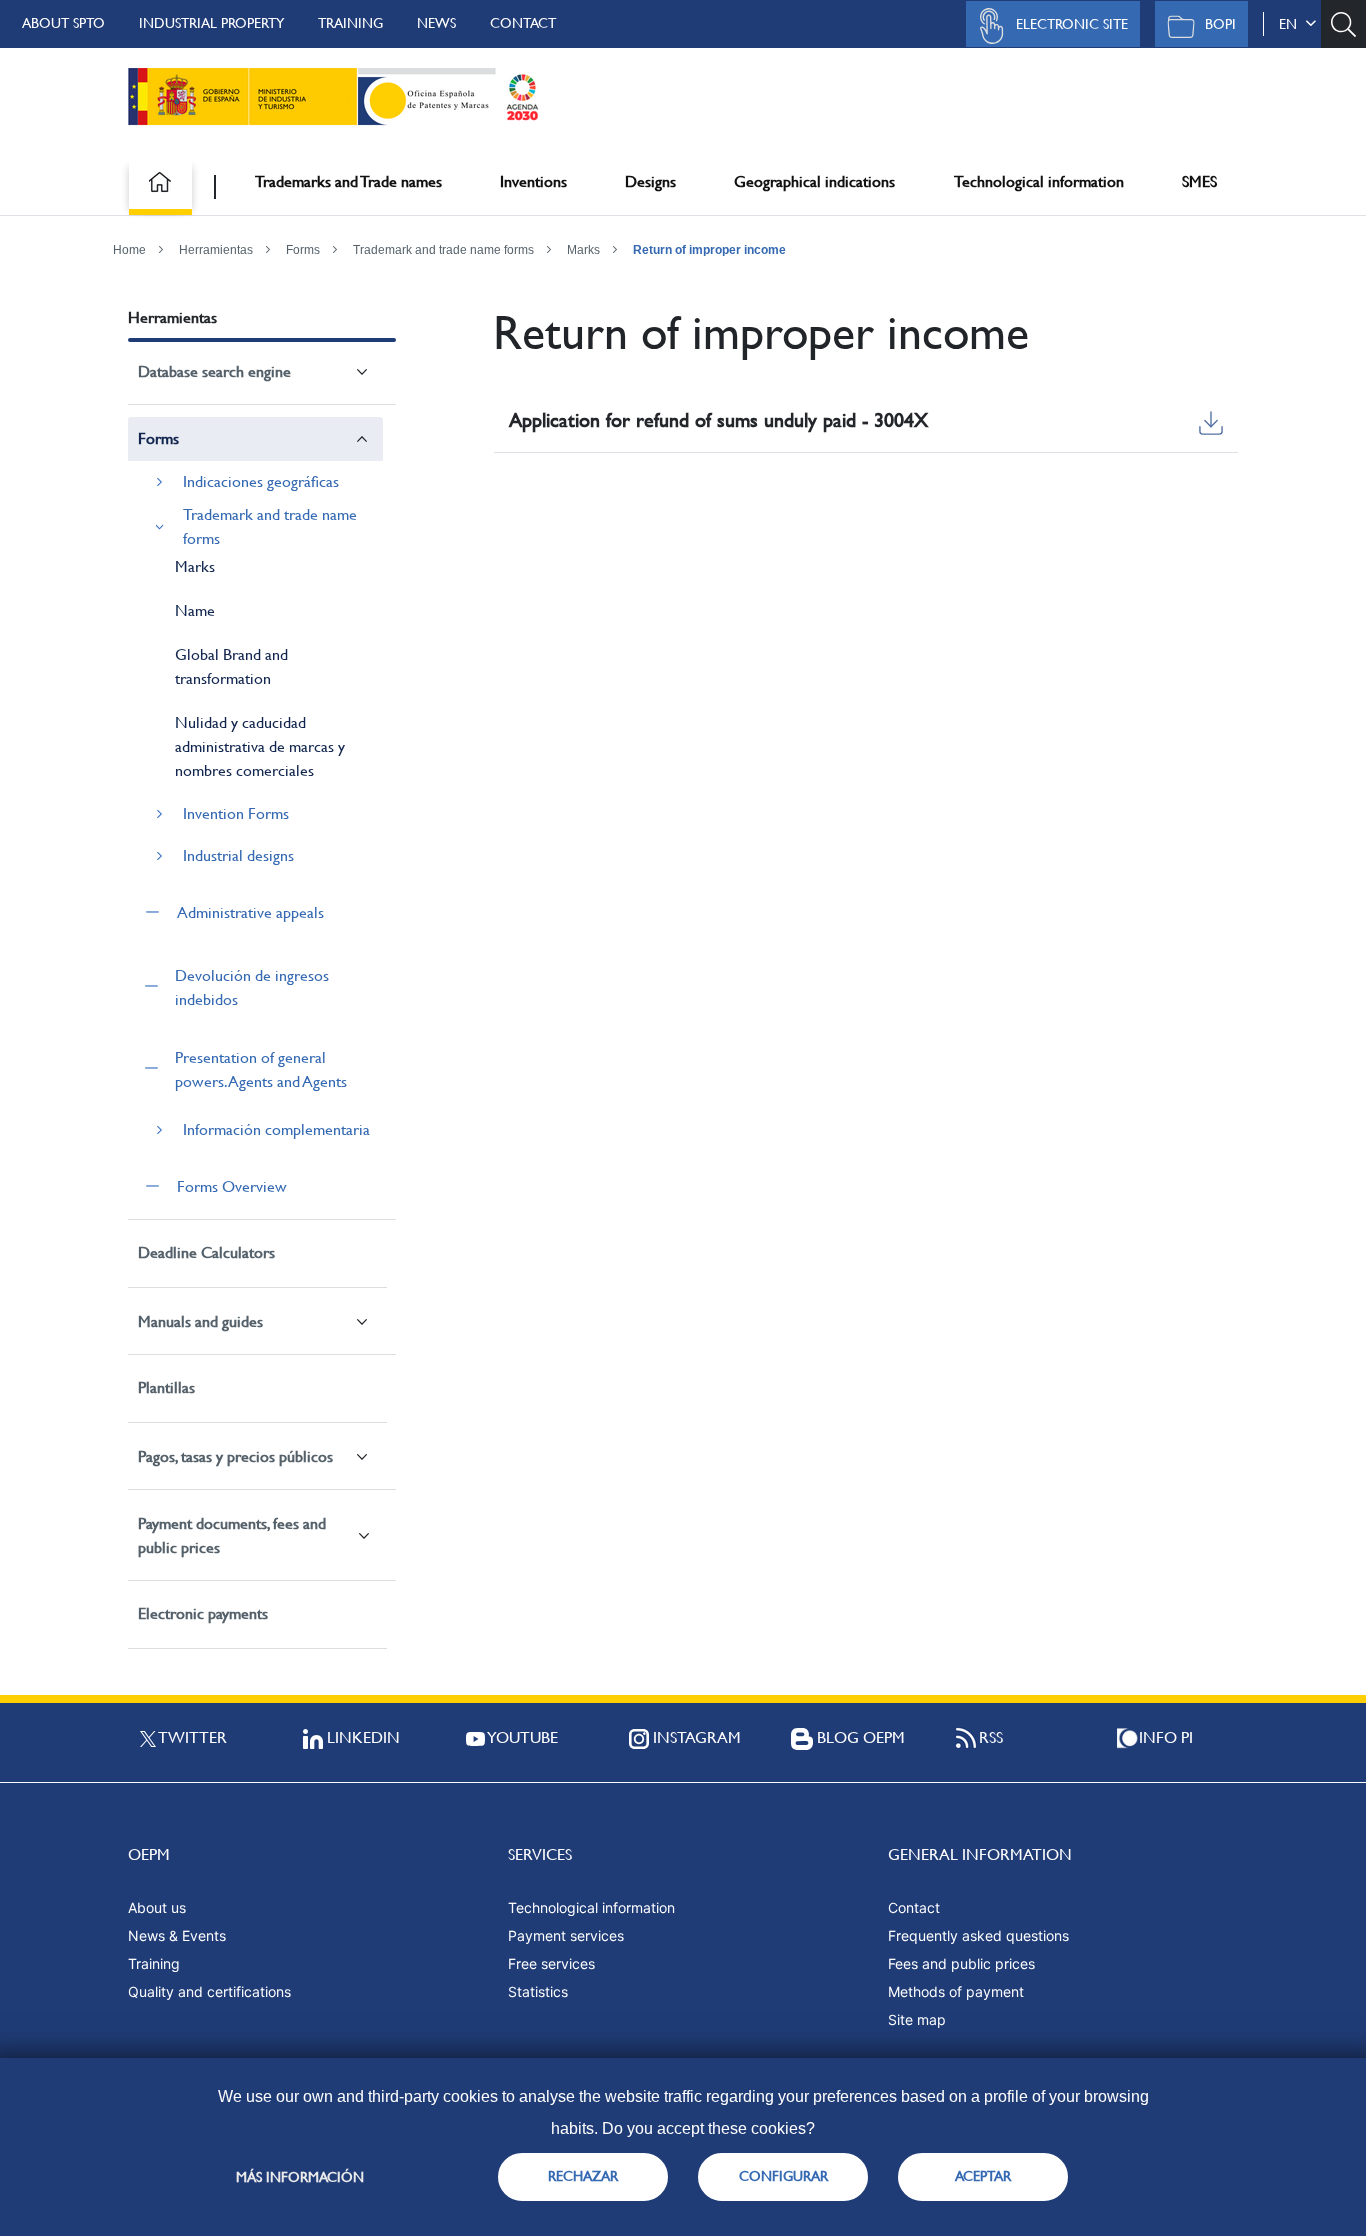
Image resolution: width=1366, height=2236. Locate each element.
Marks (583, 250)
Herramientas (216, 250)
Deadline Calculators (206, 1252)
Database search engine (214, 371)
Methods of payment (956, 1991)
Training (350, 23)
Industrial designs (238, 855)
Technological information (1039, 181)
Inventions (533, 181)
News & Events (177, 1935)
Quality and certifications (209, 1991)
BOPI (1220, 24)
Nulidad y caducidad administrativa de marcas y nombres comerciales (260, 746)
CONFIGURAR (783, 2176)
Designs (650, 181)
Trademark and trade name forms (443, 250)
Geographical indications (814, 181)
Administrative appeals (250, 912)
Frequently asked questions (978, 1935)
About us (157, 1907)
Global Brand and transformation (231, 666)
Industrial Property (211, 23)
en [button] (1292, 24)
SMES (1199, 181)
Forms (303, 250)
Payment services (566, 1935)
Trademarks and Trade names (348, 181)
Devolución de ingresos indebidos (252, 987)
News (436, 23)
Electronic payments (203, 1613)
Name (195, 610)
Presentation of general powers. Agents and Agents (261, 1069)
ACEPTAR (983, 2176)
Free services (551, 1963)
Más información (300, 2177)
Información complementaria (276, 1129)
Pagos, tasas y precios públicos (235, 1456)
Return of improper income (709, 250)
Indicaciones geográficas (261, 481)
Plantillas (166, 1387)
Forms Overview (232, 1186)
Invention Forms (236, 813)
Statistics (538, 1991)
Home (129, 250)
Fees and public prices (961, 1963)
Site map (917, 2019)
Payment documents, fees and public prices (232, 1535)
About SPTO (63, 23)
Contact (523, 23)
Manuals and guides (200, 1321)
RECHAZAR (583, 2176)
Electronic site (1072, 24)
